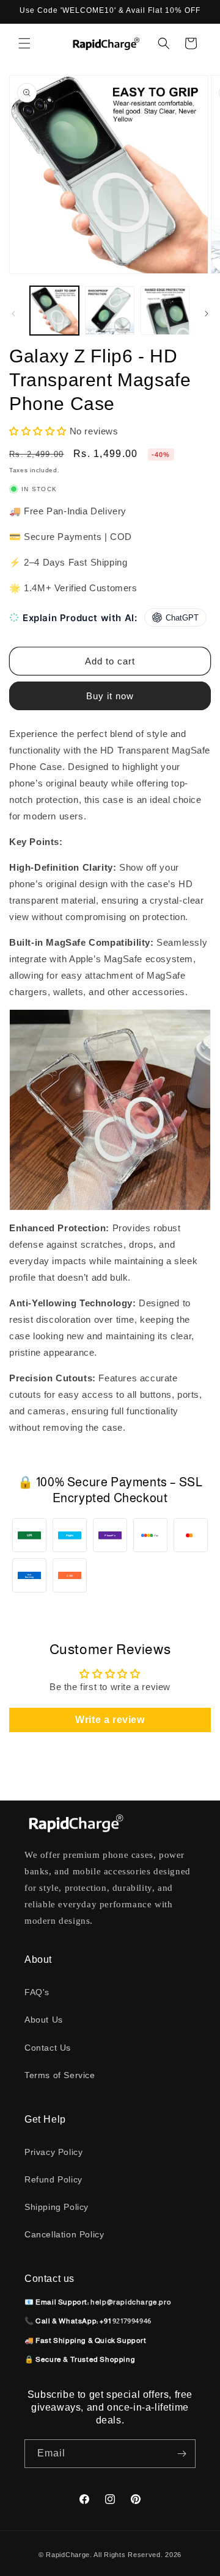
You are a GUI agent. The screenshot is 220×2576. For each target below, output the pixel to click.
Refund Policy (53, 2179)
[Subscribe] (182, 2454)
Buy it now (110, 696)
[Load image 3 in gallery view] (165, 311)
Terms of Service (60, 2075)
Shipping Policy (57, 2207)
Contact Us (48, 2048)
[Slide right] (207, 314)
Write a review (110, 1720)
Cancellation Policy (64, 2234)
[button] (24, 43)
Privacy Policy (53, 2152)
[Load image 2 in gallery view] (109, 311)
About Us (44, 2020)
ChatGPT (182, 618)
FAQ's (37, 1992)
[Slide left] (13, 314)
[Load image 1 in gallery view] (54, 311)
